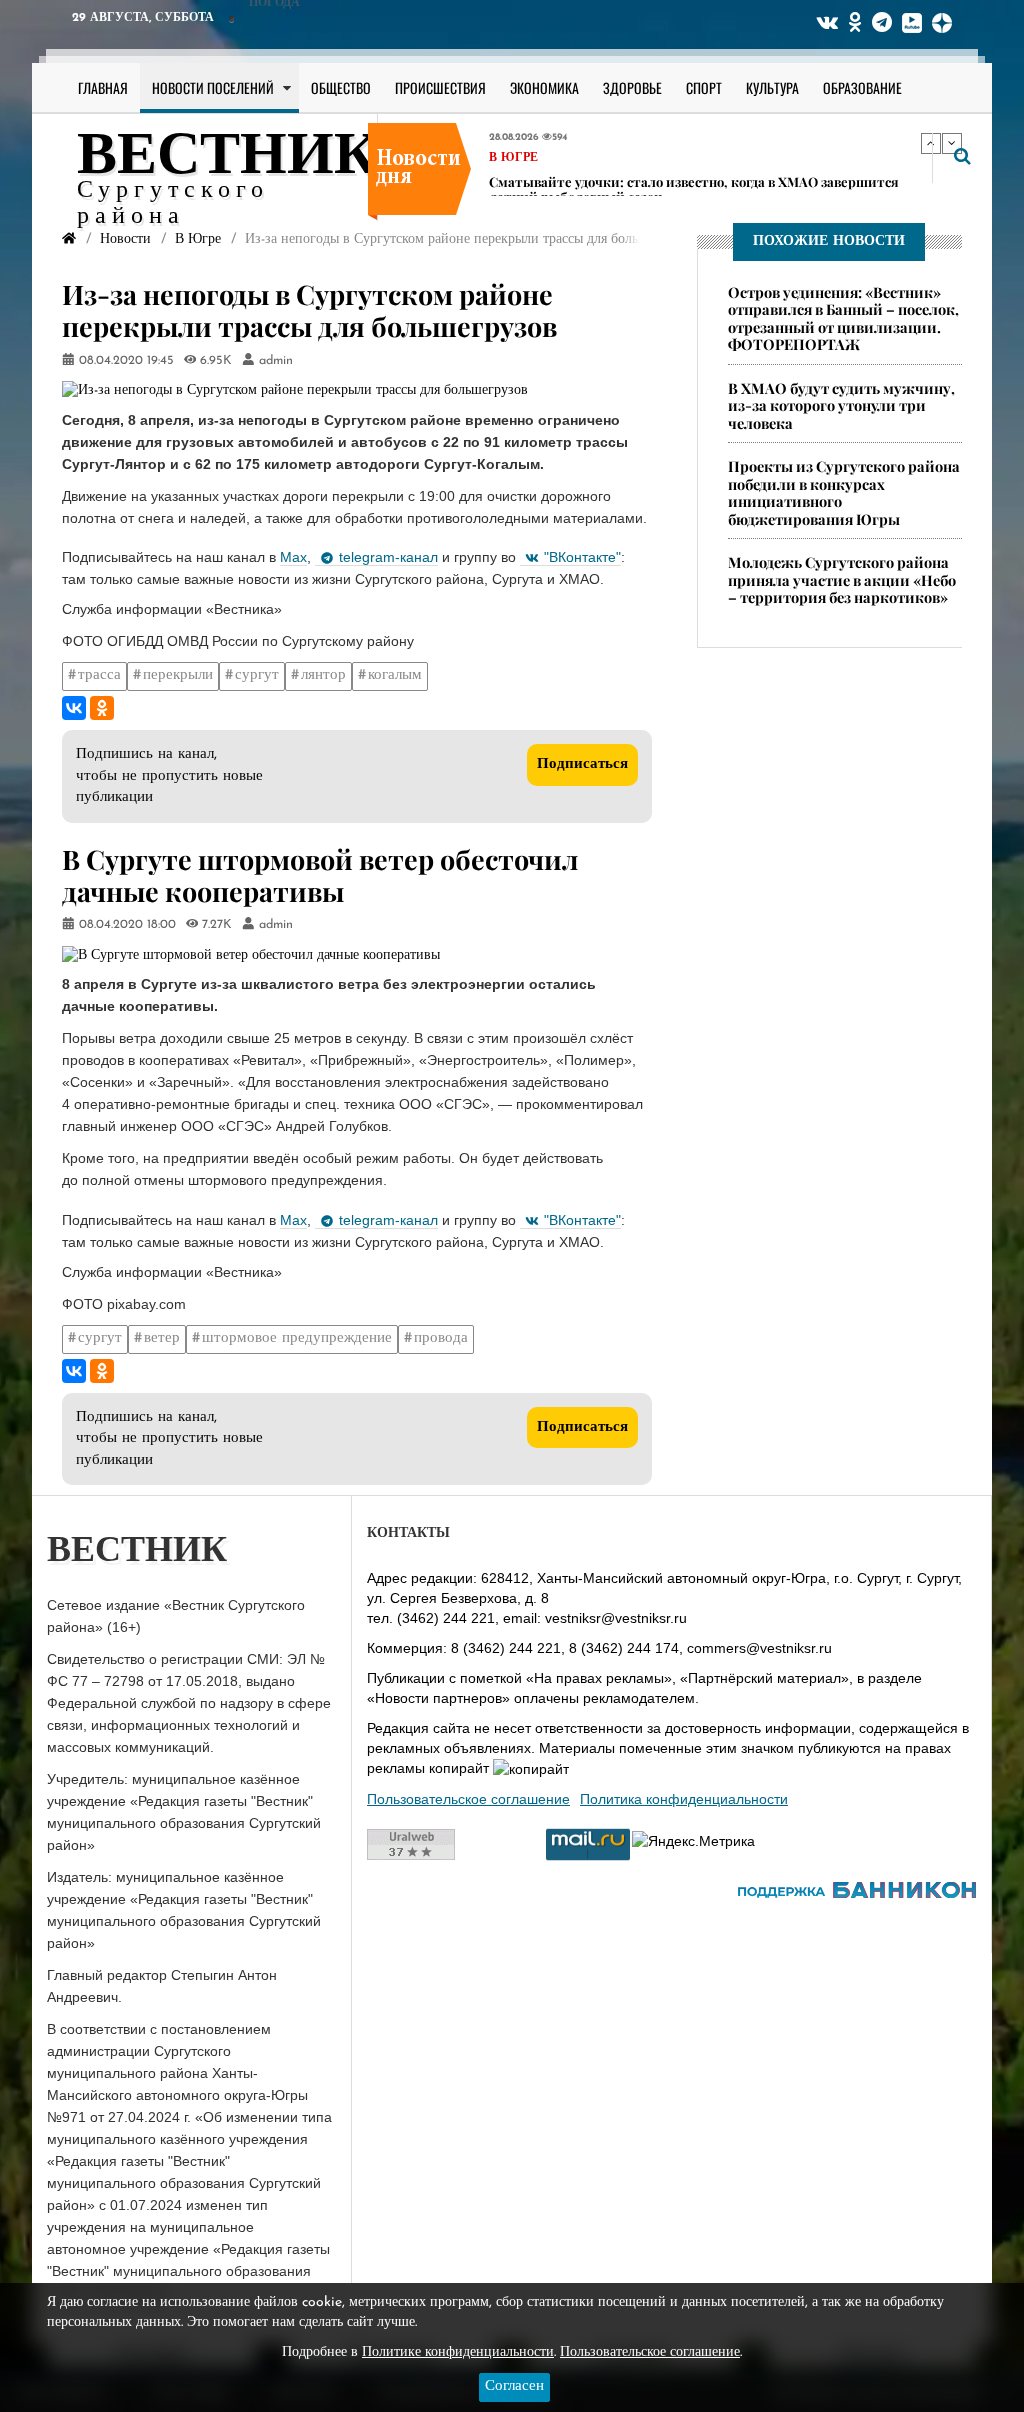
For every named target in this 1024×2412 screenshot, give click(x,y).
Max (293, 557)
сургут (257, 675)
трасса (99, 675)
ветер (162, 1338)
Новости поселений (213, 87)
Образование (862, 87)
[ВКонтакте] (74, 708)
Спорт (704, 87)
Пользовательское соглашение (468, 1799)
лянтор (323, 675)
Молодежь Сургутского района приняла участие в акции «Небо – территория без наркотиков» (842, 579)
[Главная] (69, 239)
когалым (395, 675)
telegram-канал (388, 557)
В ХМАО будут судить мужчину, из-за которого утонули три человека (841, 405)
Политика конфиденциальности (684, 1799)
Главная (103, 87)
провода (441, 1338)
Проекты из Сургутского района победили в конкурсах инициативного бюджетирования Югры (844, 492)
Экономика (544, 87)
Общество (341, 87)
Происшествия (440, 87)
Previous (931, 143)
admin (276, 361)
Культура (772, 87)
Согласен (514, 2386)
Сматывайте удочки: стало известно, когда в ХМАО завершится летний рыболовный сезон (694, 154)
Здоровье (632, 87)
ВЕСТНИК (227, 158)
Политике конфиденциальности (458, 2352)
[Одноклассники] (102, 708)
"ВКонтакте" (582, 557)
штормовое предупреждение (297, 1338)
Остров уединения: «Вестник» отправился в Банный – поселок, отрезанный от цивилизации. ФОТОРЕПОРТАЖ (843, 318)
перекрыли (178, 675)
